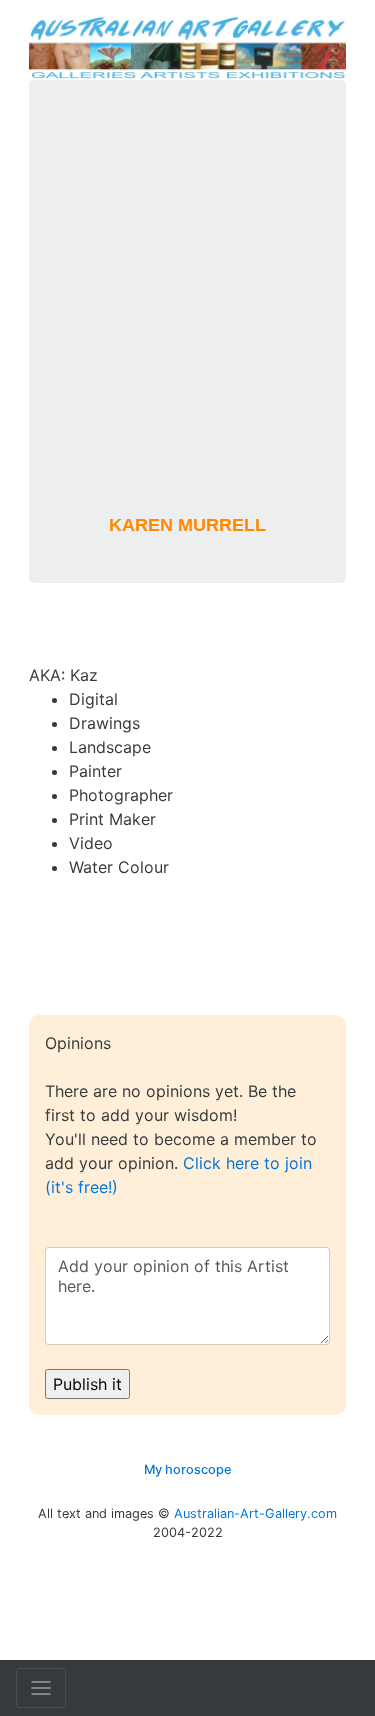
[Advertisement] (187, 309)
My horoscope (188, 1469)
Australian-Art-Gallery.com (255, 1513)
